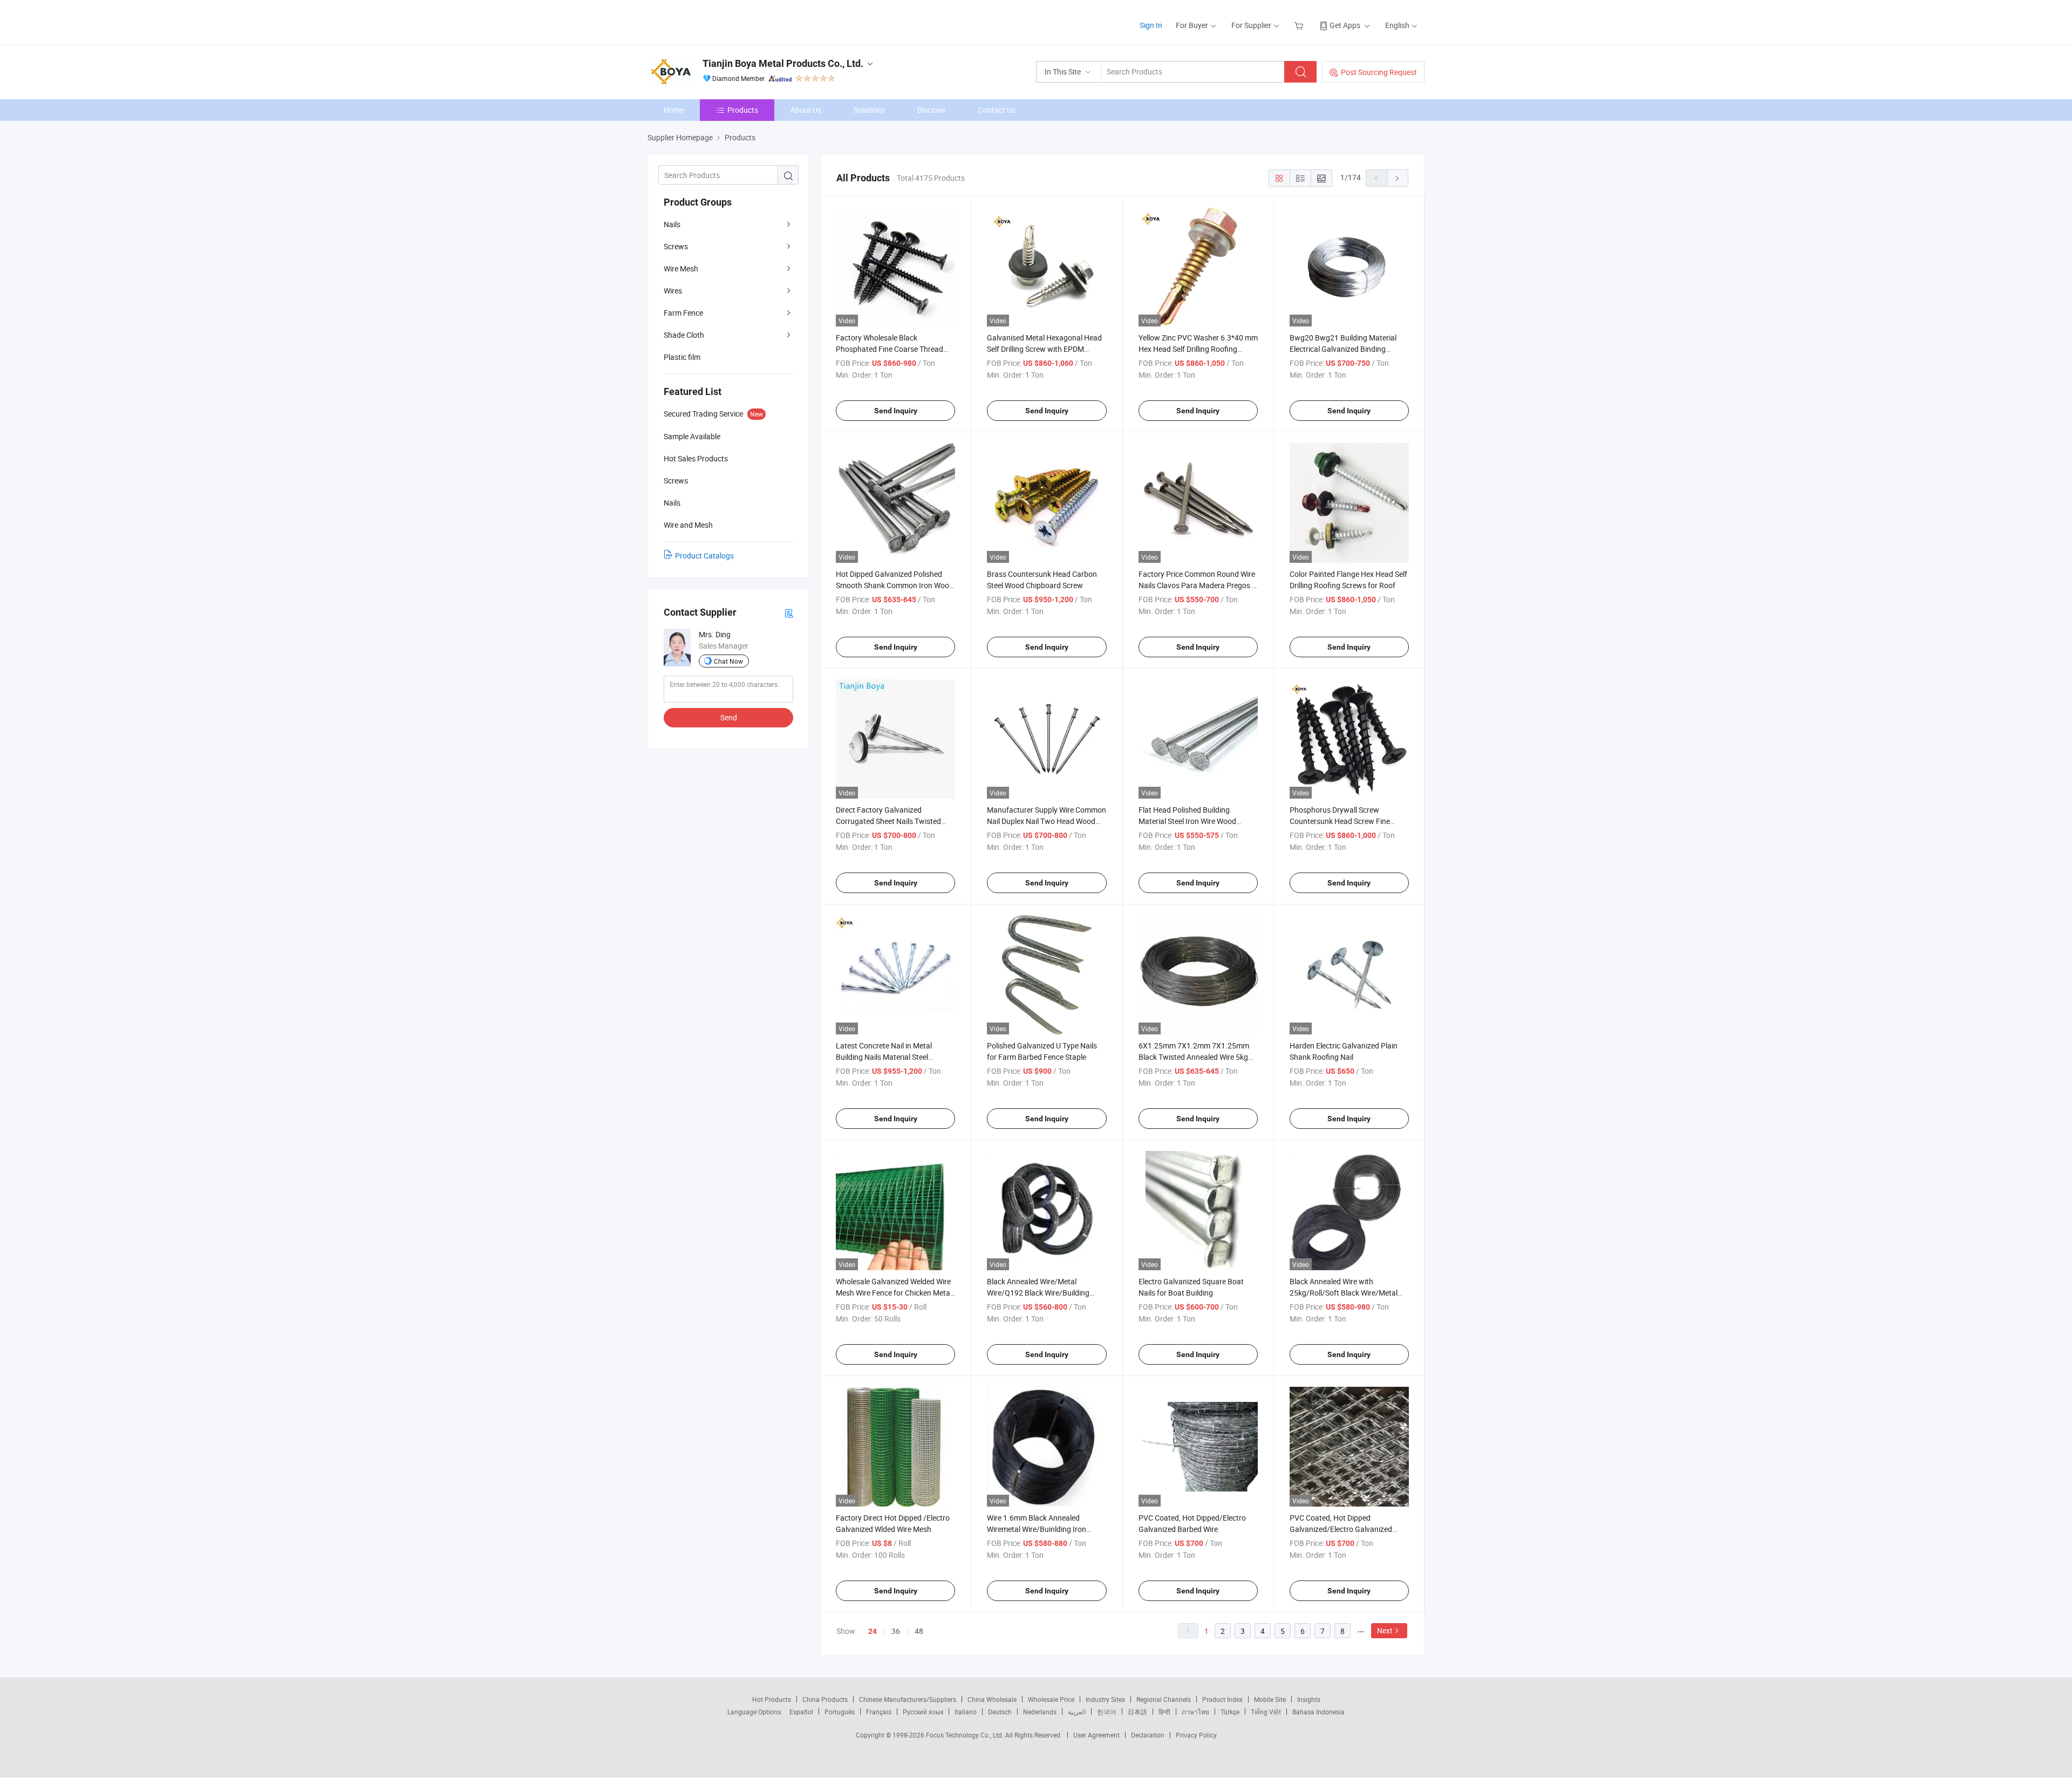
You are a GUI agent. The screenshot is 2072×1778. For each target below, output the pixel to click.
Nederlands (1040, 1712)
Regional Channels (1164, 1699)
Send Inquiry (896, 411)
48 (919, 1631)
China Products (825, 1699)
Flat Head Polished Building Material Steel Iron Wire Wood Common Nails (1187, 821)
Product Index (1222, 1699)
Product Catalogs (704, 556)
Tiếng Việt (1266, 1712)
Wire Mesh (681, 268)
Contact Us (997, 110)
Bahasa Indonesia (1318, 1712)
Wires (673, 291)
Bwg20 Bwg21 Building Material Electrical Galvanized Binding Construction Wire (1343, 349)
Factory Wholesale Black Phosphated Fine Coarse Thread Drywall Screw (890, 349)
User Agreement (1096, 1735)
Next (1385, 1630)
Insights (1309, 1699)
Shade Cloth (684, 335)
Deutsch (1000, 1712)
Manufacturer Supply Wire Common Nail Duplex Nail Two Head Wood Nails (1047, 821)
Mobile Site (1270, 1699)
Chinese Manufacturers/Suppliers (908, 1699)
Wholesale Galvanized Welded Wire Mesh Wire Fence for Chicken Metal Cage (894, 1293)
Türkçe (1230, 1712)
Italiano (966, 1712)
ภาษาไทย (1195, 1712)
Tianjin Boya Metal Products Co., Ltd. (783, 63)
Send (729, 717)
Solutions (869, 110)
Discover (932, 110)
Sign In (1151, 25)
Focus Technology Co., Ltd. (966, 1735)
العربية (1077, 1712)
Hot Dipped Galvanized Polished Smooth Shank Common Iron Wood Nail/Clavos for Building (895, 585)
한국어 (1107, 1712)
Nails (672, 224)
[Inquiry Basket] (1300, 25)
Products (743, 110)
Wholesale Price (1051, 1699)
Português (840, 1712)
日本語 (1137, 1712)
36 (896, 1631)
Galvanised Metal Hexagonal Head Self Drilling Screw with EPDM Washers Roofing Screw (1044, 349)
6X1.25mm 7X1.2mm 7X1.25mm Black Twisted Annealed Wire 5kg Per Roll (1194, 1057)
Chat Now (728, 661)
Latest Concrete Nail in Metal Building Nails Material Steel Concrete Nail (884, 1057)
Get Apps (1345, 25)
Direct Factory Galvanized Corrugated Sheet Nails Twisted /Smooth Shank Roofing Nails (888, 821)
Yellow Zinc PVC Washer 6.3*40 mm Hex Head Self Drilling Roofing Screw (1198, 349)
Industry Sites (1105, 1699)
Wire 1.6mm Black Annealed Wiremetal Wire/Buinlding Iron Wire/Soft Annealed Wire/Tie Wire (1042, 1529)
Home (674, 110)
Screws (676, 246)
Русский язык (923, 1712)
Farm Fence (683, 313)
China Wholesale (992, 1699)
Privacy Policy (1196, 1735)
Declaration (1148, 1735)
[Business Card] (789, 613)
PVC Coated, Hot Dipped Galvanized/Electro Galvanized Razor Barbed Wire (1341, 1529)
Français (879, 1712)
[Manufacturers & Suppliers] (717, 21)
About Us (806, 110)
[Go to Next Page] (1398, 178)
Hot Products (772, 1699)
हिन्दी (1164, 1712)
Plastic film (682, 357)
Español (801, 1712)
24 (873, 1631)
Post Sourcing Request (1379, 72)
